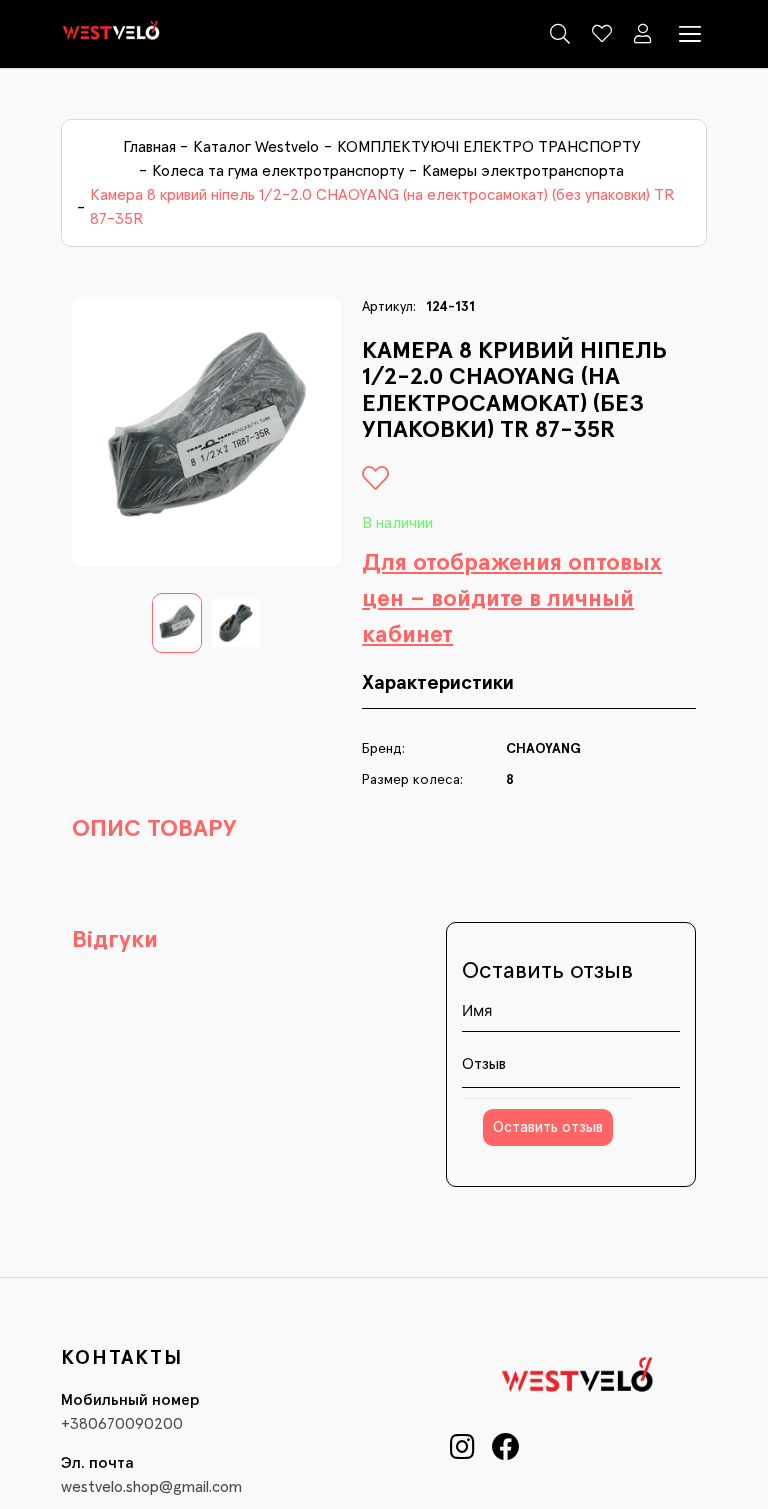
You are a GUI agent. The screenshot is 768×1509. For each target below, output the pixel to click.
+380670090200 (122, 1424)
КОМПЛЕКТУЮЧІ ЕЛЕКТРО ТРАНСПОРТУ (489, 147)
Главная (149, 147)
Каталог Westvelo (256, 147)
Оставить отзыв (548, 1127)
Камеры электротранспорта (523, 171)
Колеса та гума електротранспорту (278, 171)
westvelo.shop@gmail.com (151, 1487)
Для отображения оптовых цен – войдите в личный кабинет (512, 599)
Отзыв (484, 1064)
